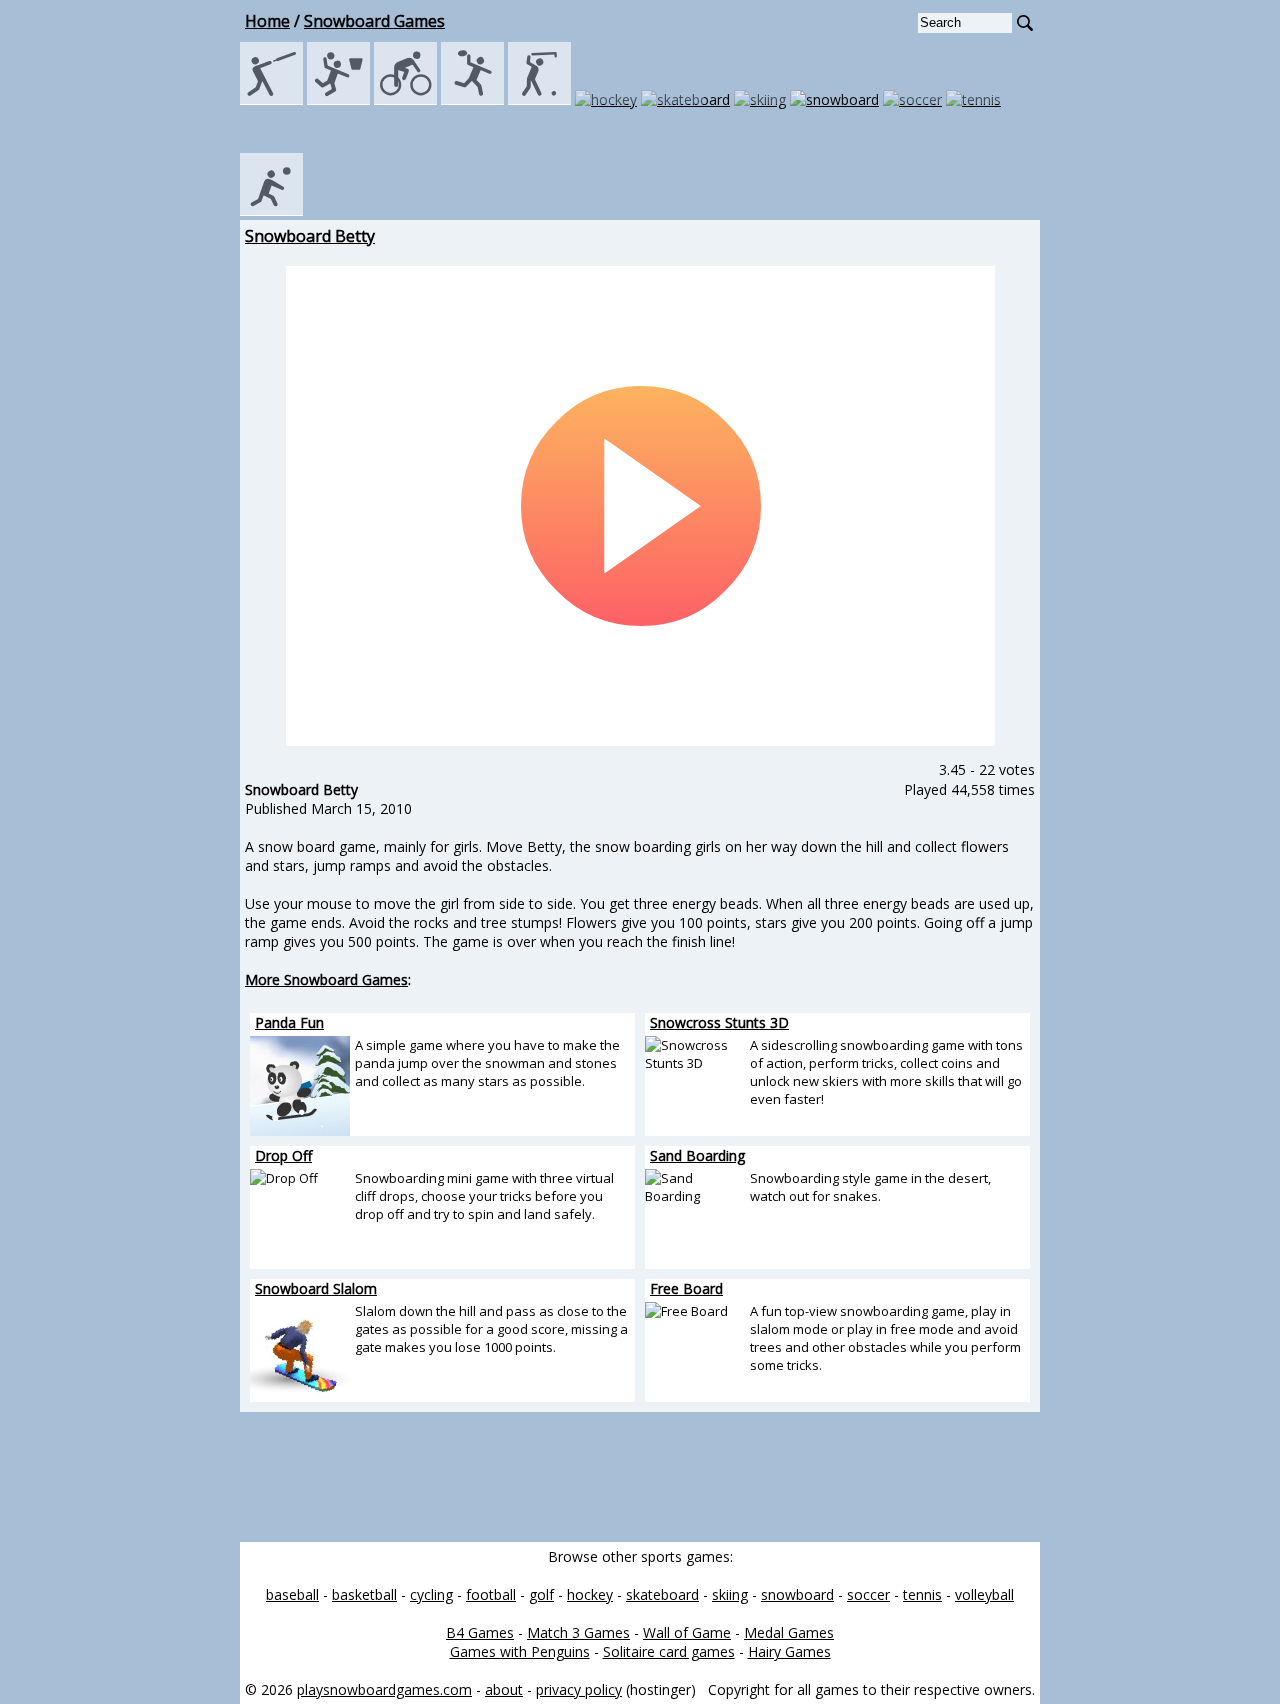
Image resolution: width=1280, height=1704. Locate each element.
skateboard (662, 1594)
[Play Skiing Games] (760, 99)
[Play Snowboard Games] (834, 99)
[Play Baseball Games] (271, 99)
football (491, 1594)
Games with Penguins (520, 1651)
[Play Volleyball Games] (271, 210)
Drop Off (283, 1155)
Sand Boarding (697, 1155)
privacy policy (579, 1689)
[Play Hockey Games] (606, 99)
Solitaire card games (669, 1651)
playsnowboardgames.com (384, 1689)
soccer (868, 1594)
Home (267, 21)
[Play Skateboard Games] (685, 99)
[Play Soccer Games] (912, 99)
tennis (922, 1594)
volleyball (984, 1594)
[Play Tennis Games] (973, 99)
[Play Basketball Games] (338, 99)
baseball (292, 1594)
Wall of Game (687, 1632)
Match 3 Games (578, 1632)
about (504, 1689)
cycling (431, 1594)
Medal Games (789, 1632)
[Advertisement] (150, 525)
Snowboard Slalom (316, 1288)
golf (541, 1594)
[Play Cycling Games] (405, 99)
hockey (590, 1594)
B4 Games (480, 1632)
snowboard (797, 1594)
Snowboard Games (374, 21)
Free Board (686, 1288)
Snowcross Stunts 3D (719, 1022)
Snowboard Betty (310, 236)
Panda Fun (289, 1022)
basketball (364, 1594)
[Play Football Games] (472, 99)
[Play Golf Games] (539, 99)
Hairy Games (789, 1651)
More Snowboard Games (326, 979)
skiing (730, 1594)
